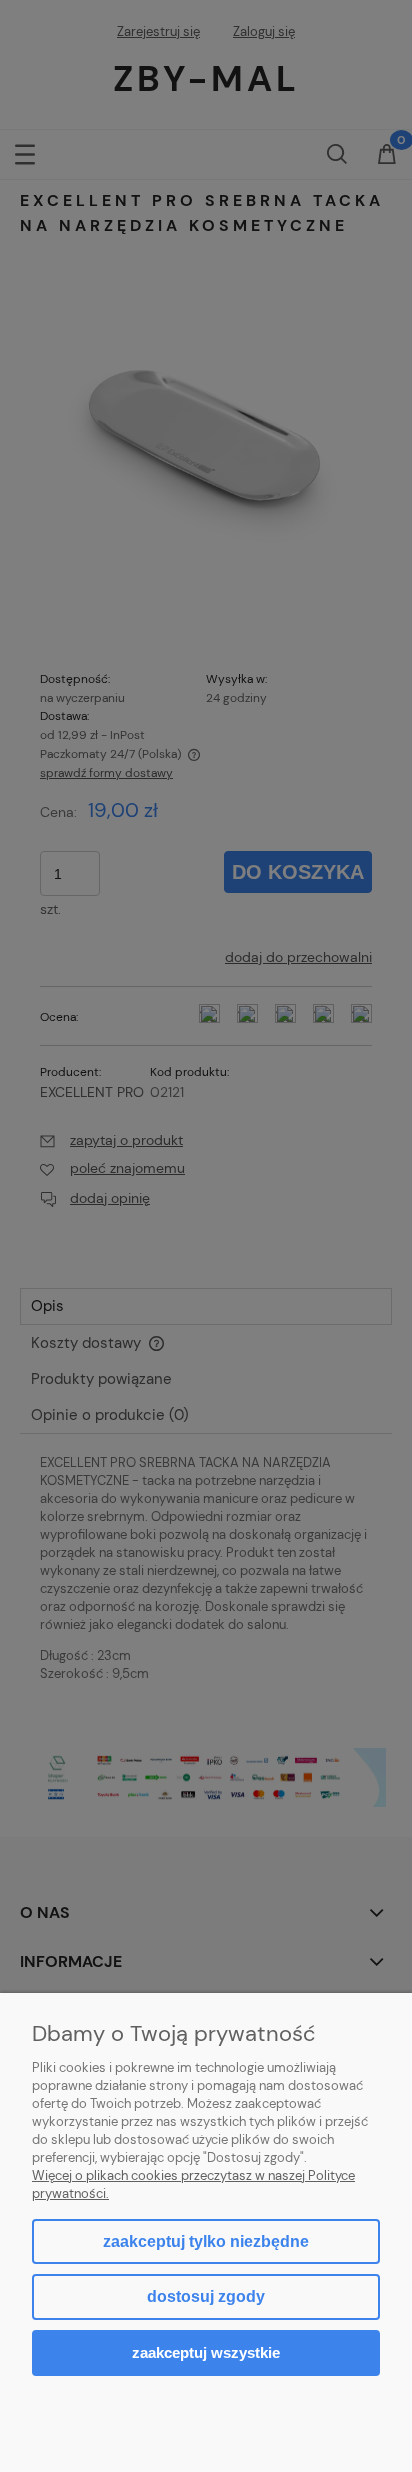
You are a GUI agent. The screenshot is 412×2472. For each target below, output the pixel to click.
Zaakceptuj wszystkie (206, 2352)
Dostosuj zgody (206, 2296)
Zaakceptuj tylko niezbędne (206, 2241)
